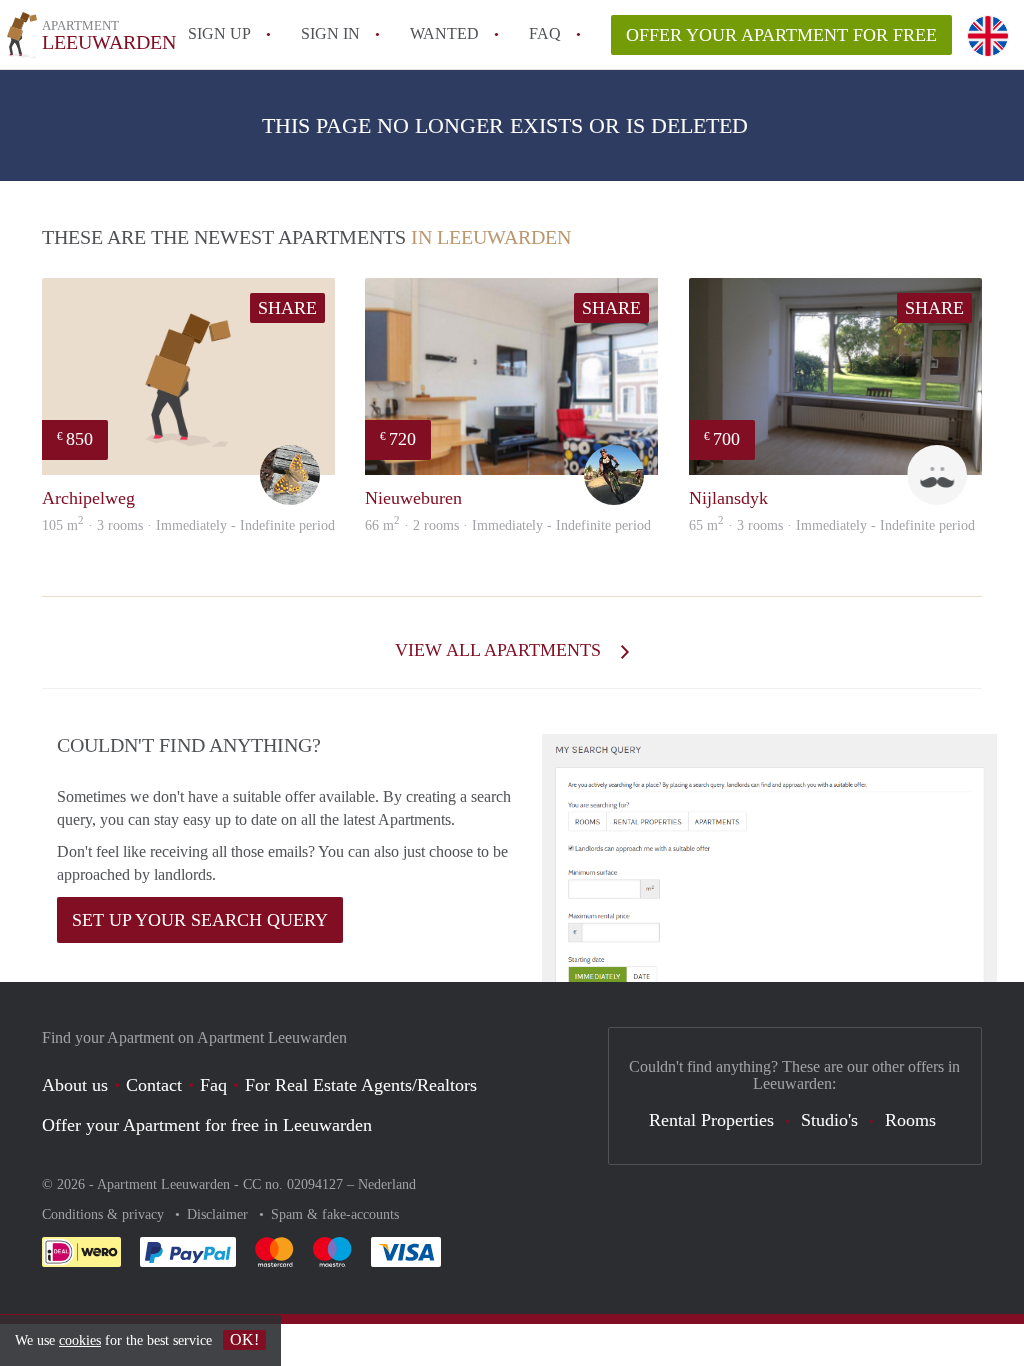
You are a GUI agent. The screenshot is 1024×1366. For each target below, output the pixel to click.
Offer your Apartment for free (781, 35)
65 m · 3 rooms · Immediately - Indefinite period (832, 525)
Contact (154, 1085)
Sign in (330, 33)
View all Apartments (500, 650)
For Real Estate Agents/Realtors (361, 1085)
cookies (80, 1340)
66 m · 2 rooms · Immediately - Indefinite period (508, 525)
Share (287, 308)
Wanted (444, 33)
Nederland (387, 1184)
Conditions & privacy (105, 1214)
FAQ (545, 33)
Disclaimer (219, 1214)
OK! (244, 1339)
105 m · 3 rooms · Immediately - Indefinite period (188, 525)
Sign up (219, 33)
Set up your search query (200, 920)
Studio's (829, 1120)
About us (75, 1085)
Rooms (910, 1120)
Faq (213, 1085)
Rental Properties (711, 1120)
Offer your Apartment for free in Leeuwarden (207, 1125)
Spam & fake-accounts (335, 1214)
